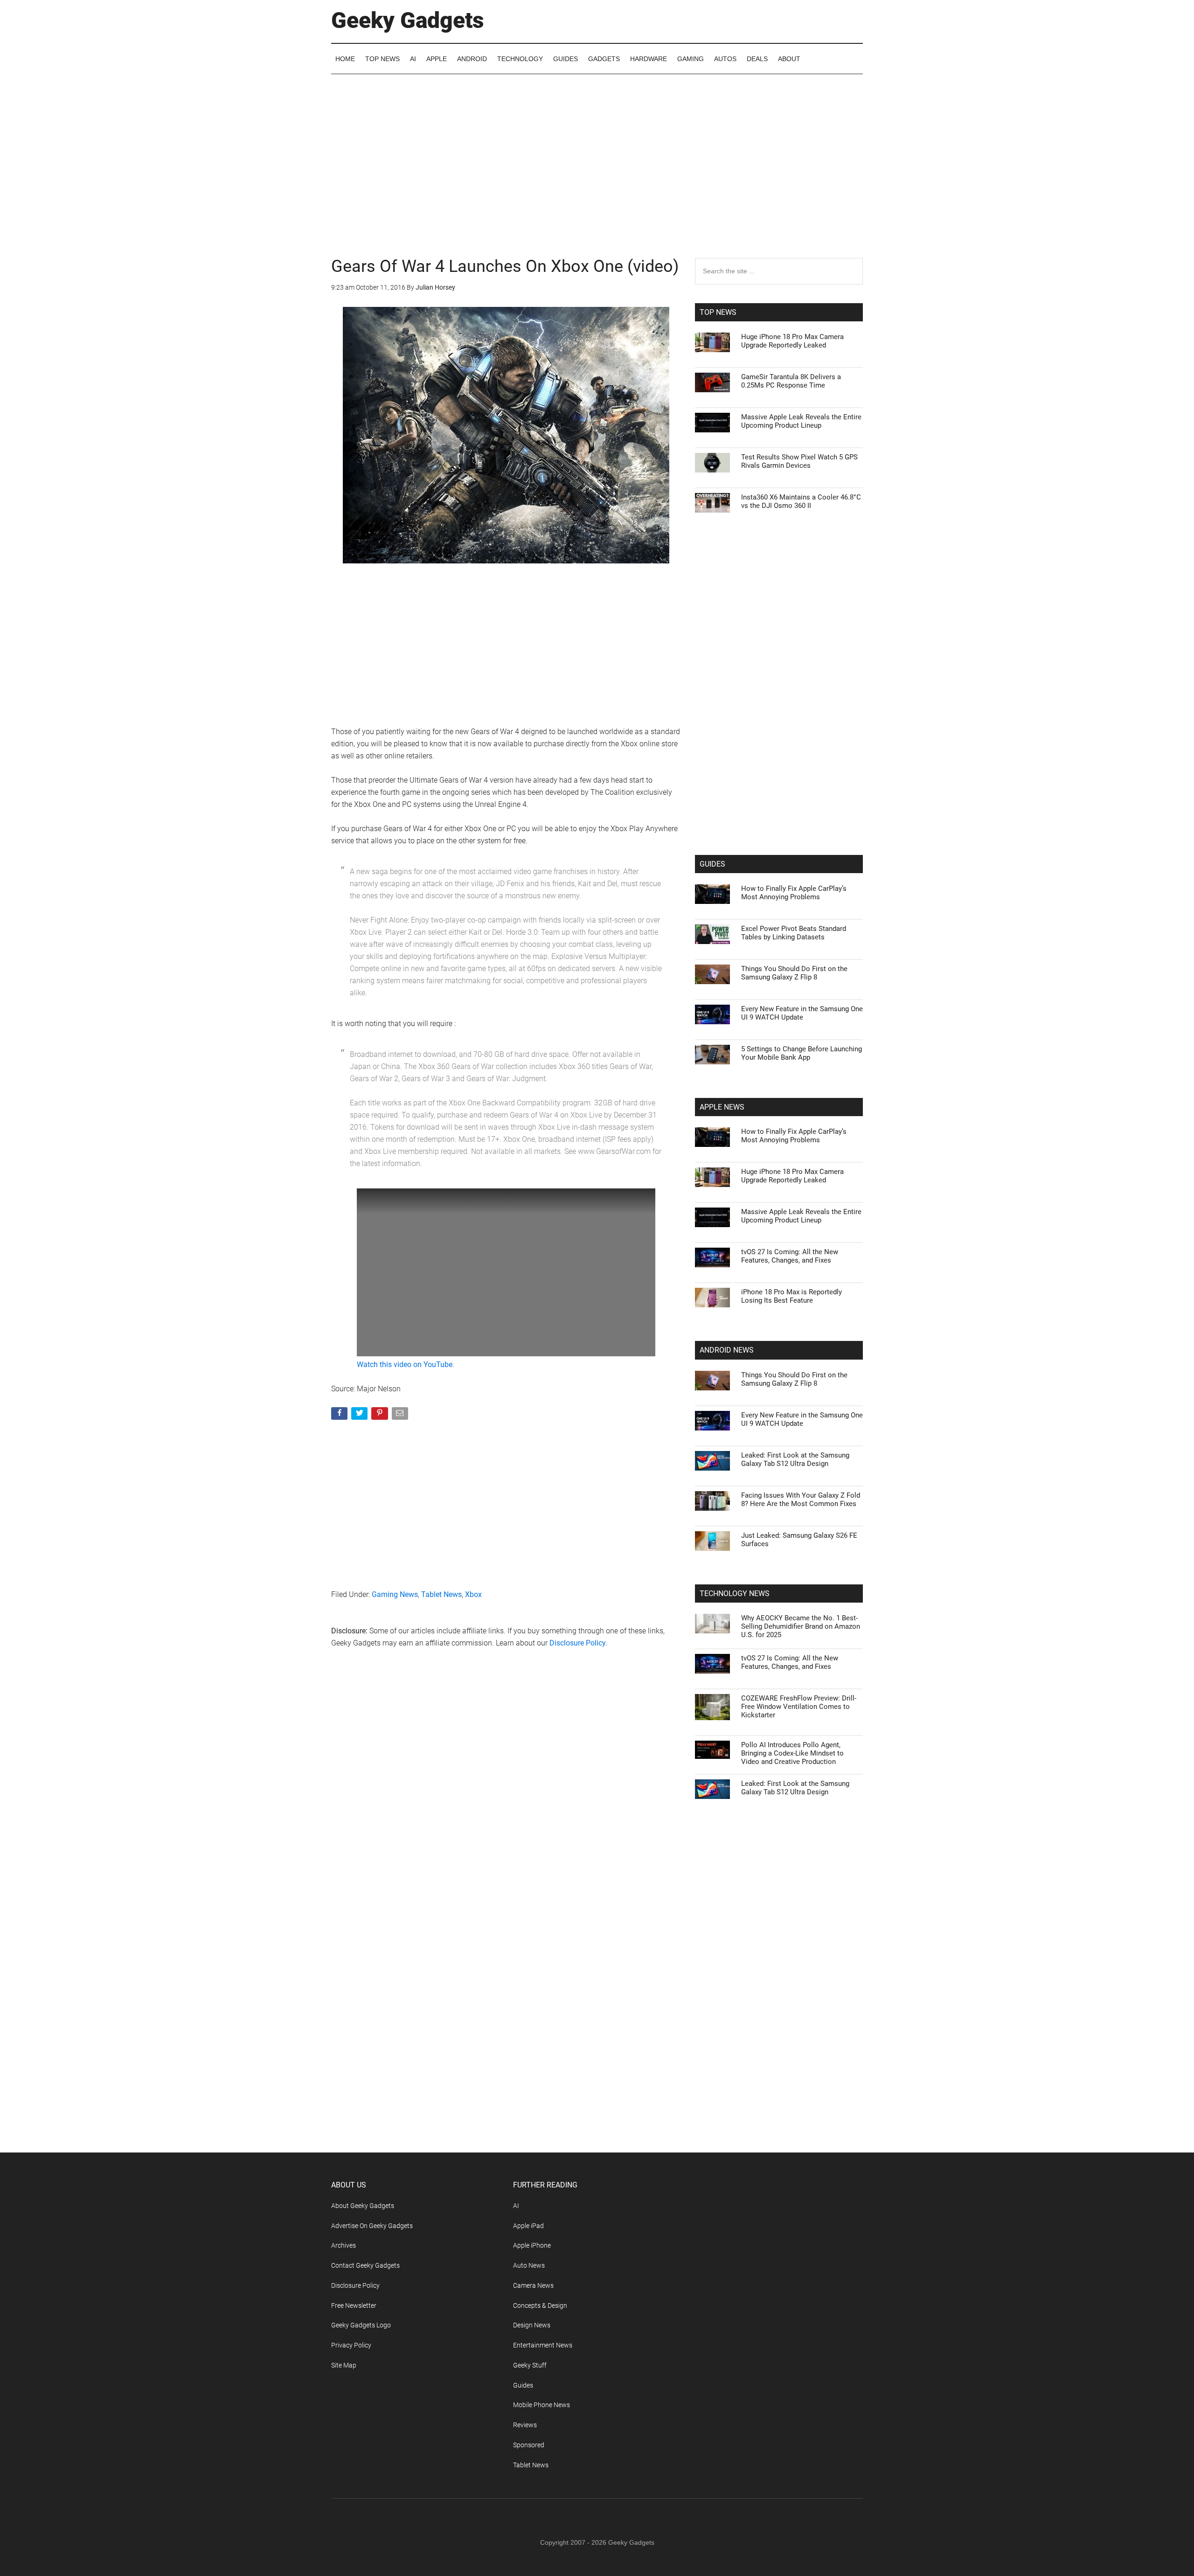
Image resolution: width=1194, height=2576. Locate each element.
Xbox (473, 1594)
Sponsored (529, 2445)
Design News (532, 2325)
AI (516, 2206)
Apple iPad (528, 2226)
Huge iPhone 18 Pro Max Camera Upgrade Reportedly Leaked (792, 341)
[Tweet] (360, 1415)
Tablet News (441, 1594)
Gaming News (395, 1594)
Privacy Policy (351, 2345)
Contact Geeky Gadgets (365, 2265)
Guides (523, 2385)
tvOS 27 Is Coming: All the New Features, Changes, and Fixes (790, 1256)
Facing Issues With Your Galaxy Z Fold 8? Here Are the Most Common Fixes (801, 1500)
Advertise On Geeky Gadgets (372, 2226)
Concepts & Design (540, 2305)
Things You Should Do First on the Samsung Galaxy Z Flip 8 (794, 973)
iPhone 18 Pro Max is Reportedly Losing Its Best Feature (791, 1296)
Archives (344, 2245)
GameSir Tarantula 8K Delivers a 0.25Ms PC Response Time (791, 381)
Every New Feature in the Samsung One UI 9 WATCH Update (802, 1013)
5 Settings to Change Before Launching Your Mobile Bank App (802, 1053)
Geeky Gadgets (408, 20)
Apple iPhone (532, 2245)
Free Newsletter (354, 2305)
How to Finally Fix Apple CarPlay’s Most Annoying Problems (794, 893)
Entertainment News (543, 2345)
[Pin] (380, 1415)
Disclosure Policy (578, 1643)
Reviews (525, 2425)
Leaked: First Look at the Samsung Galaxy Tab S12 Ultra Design (795, 1459)
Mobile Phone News (541, 2405)
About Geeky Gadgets (363, 2206)
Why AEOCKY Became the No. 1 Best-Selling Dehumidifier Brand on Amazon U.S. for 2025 (801, 1626)
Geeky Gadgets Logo (361, 2325)
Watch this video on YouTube (405, 1364)
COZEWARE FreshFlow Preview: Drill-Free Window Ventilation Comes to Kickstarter (799, 1707)
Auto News (529, 2265)
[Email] (401, 1415)
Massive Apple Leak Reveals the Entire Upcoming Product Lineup (801, 421)
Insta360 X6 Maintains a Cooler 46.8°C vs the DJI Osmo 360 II (801, 501)
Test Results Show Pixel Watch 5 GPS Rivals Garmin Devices (799, 461)
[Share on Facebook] (340, 1415)
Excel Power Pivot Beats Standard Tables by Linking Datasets (794, 933)
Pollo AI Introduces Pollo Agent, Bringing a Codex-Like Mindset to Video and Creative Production (792, 1753)
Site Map (344, 2365)
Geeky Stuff (530, 2365)
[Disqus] (506, 1806)
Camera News (533, 2285)
